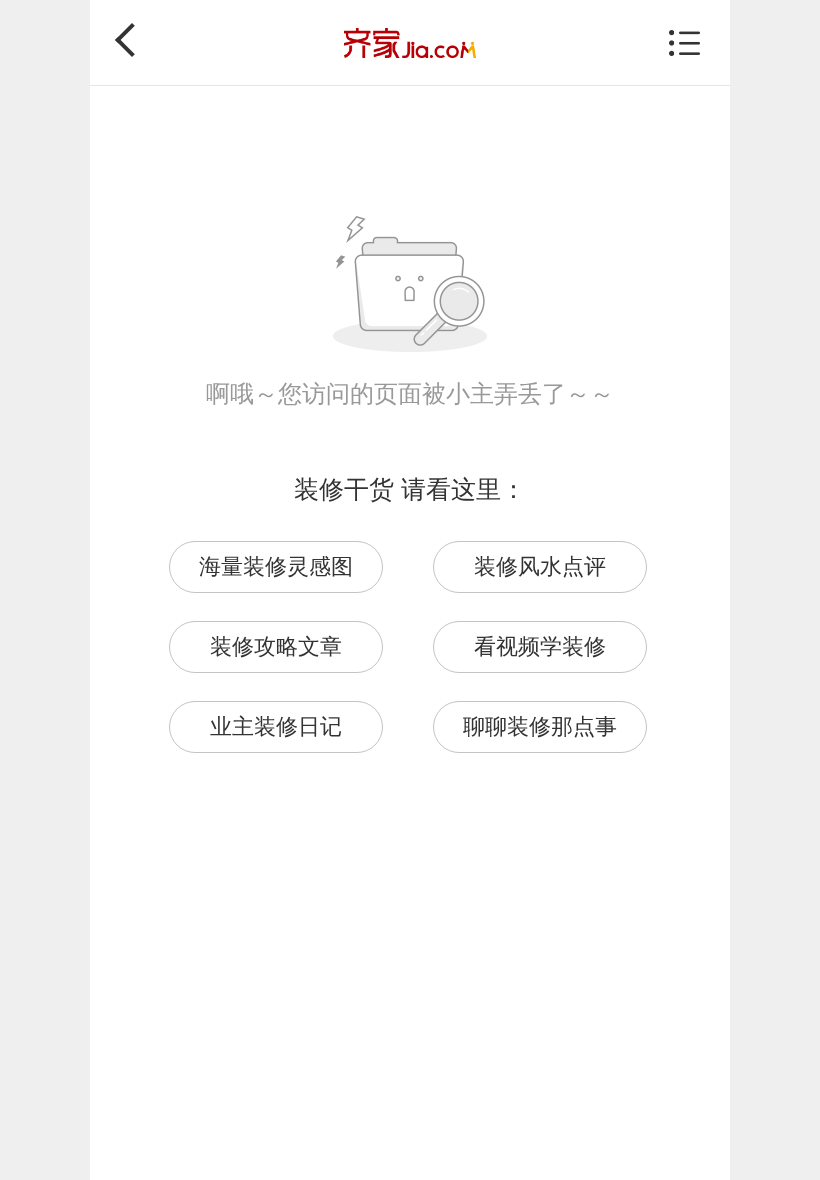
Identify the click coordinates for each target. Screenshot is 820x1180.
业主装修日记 (276, 726)
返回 (132, 40)
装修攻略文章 (276, 646)
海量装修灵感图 (276, 566)
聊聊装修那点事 (540, 726)
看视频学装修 (540, 646)
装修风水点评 (540, 566)
